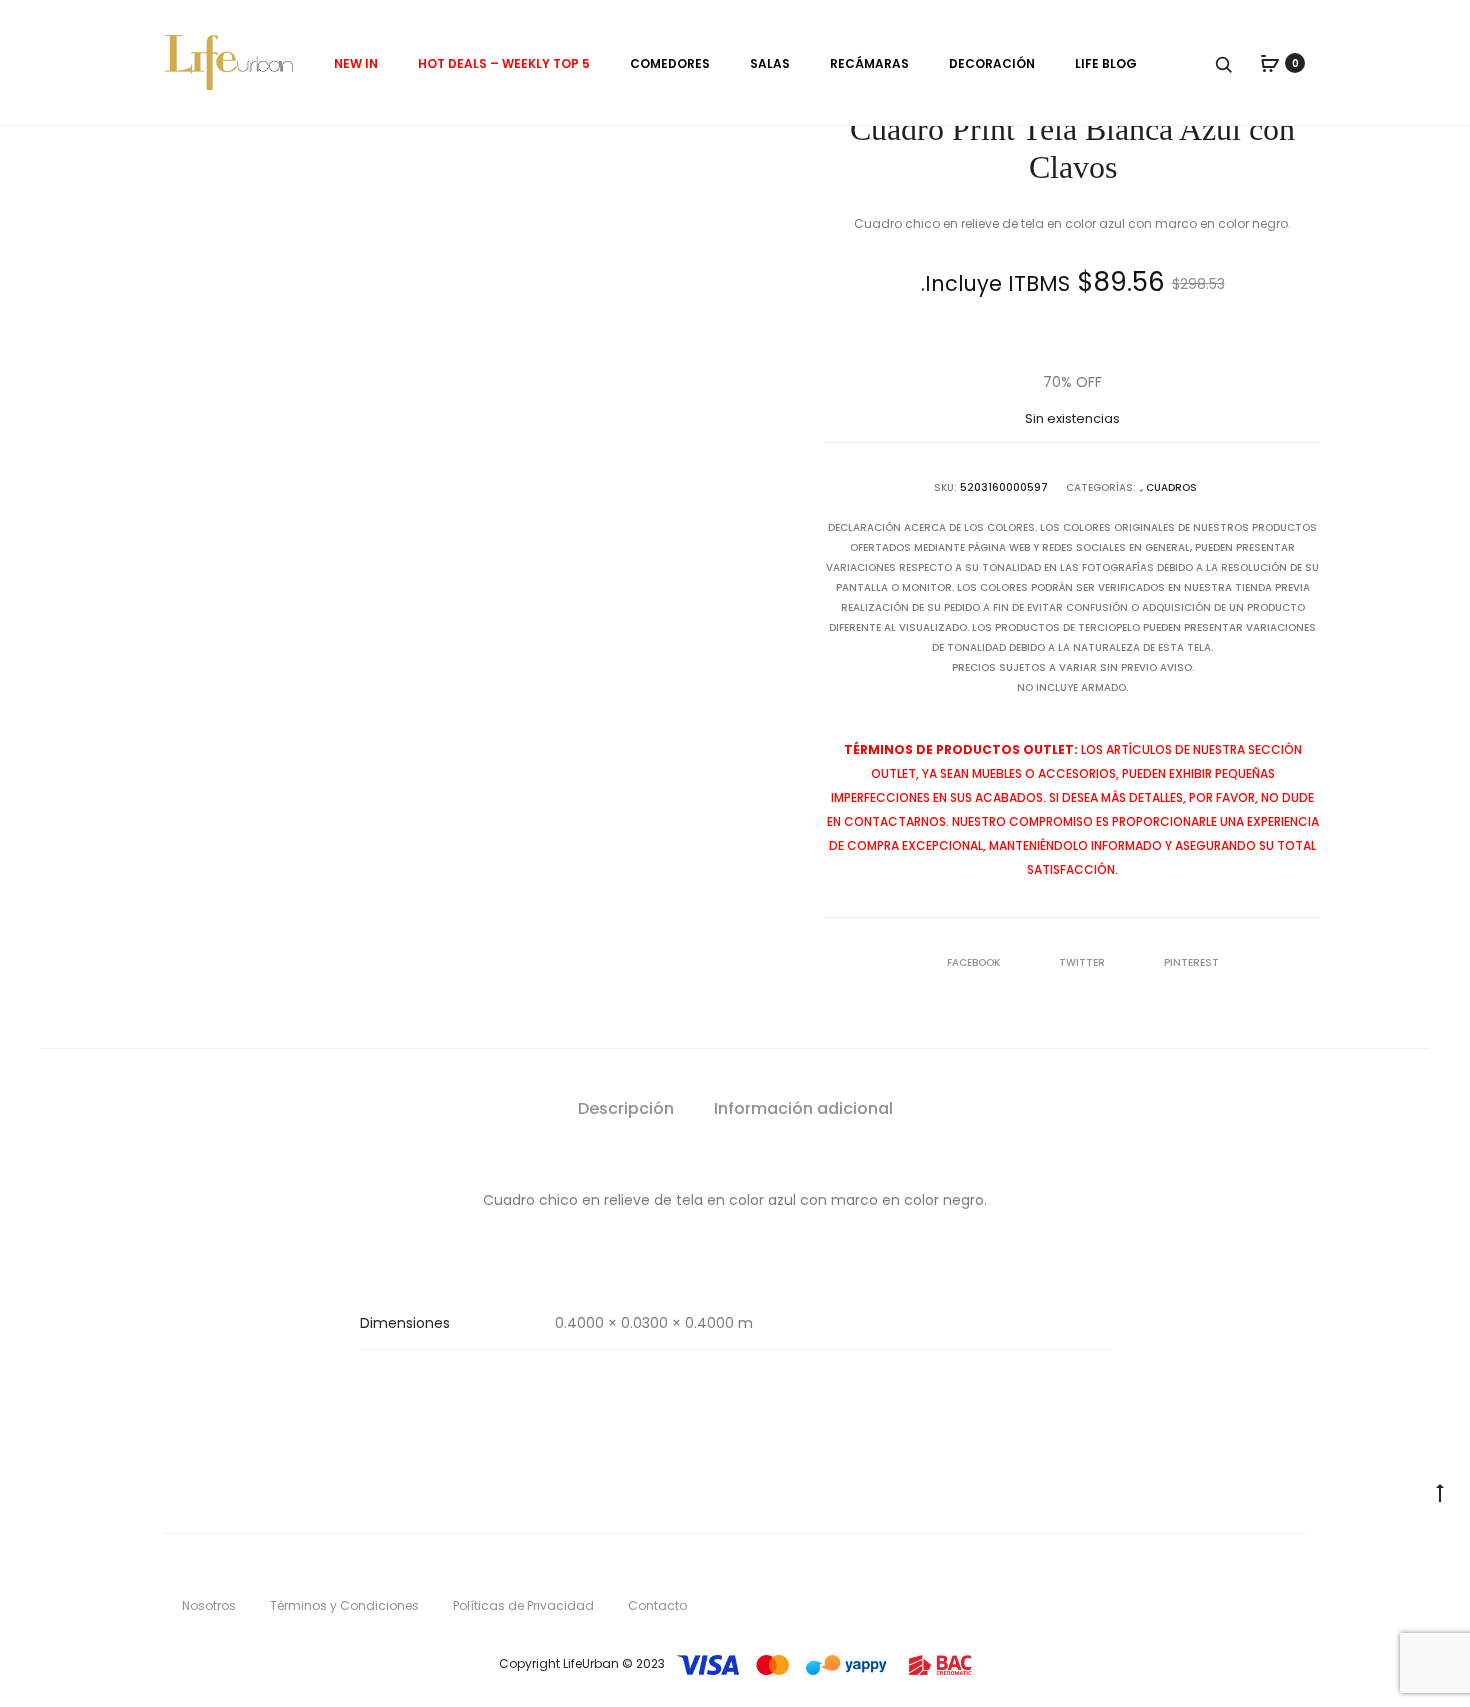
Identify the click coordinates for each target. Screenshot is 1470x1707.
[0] (1270, 63)
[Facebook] (1258, 1580)
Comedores (670, 63)
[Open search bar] (1225, 63)
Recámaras (869, 63)
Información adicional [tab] (803, 1108)
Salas (770, 63)
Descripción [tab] (626, 1108)
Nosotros (209, 1605)
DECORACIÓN (992, 63)
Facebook (975, 962)
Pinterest (1191, 962)
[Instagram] (1299, 1580)
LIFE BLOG (1106, 63)
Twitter (1083, 962)
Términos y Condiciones (344, 1605)
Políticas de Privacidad (523, 1605)
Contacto (657, 1605)
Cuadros (1171, 487)
